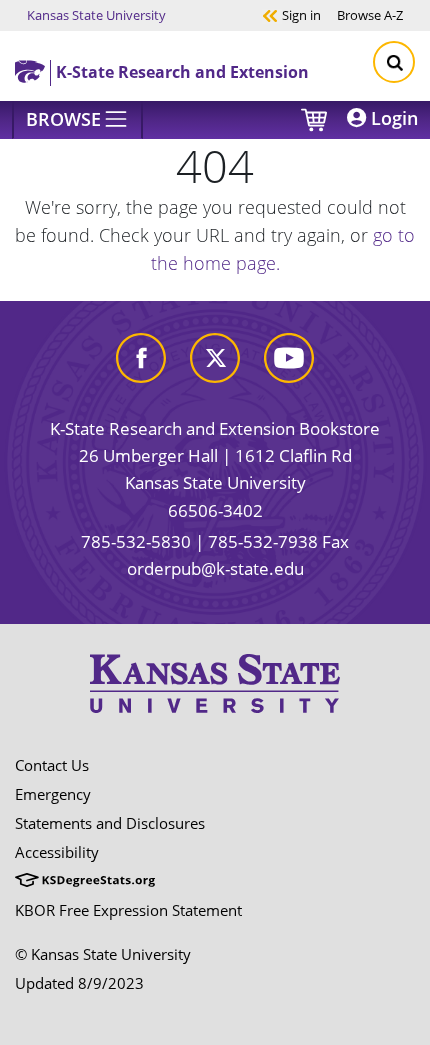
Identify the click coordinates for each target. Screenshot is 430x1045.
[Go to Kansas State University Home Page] (215, 683)
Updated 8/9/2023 (79, 983)
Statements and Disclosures (110, 823)
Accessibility (57, 852)
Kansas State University (96, 14)
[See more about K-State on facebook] (141, 356)
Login (392, 118)
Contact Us (52, 765)
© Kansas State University (103, 954)
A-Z (370, 14)
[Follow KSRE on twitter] (215, 356)
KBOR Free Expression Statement (128, 910)
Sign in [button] (291, 14)
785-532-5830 (136, 541)
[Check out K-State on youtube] (289, 356)
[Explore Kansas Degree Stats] (85, 881)
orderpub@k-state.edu (215, 568)
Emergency (53, 794)
